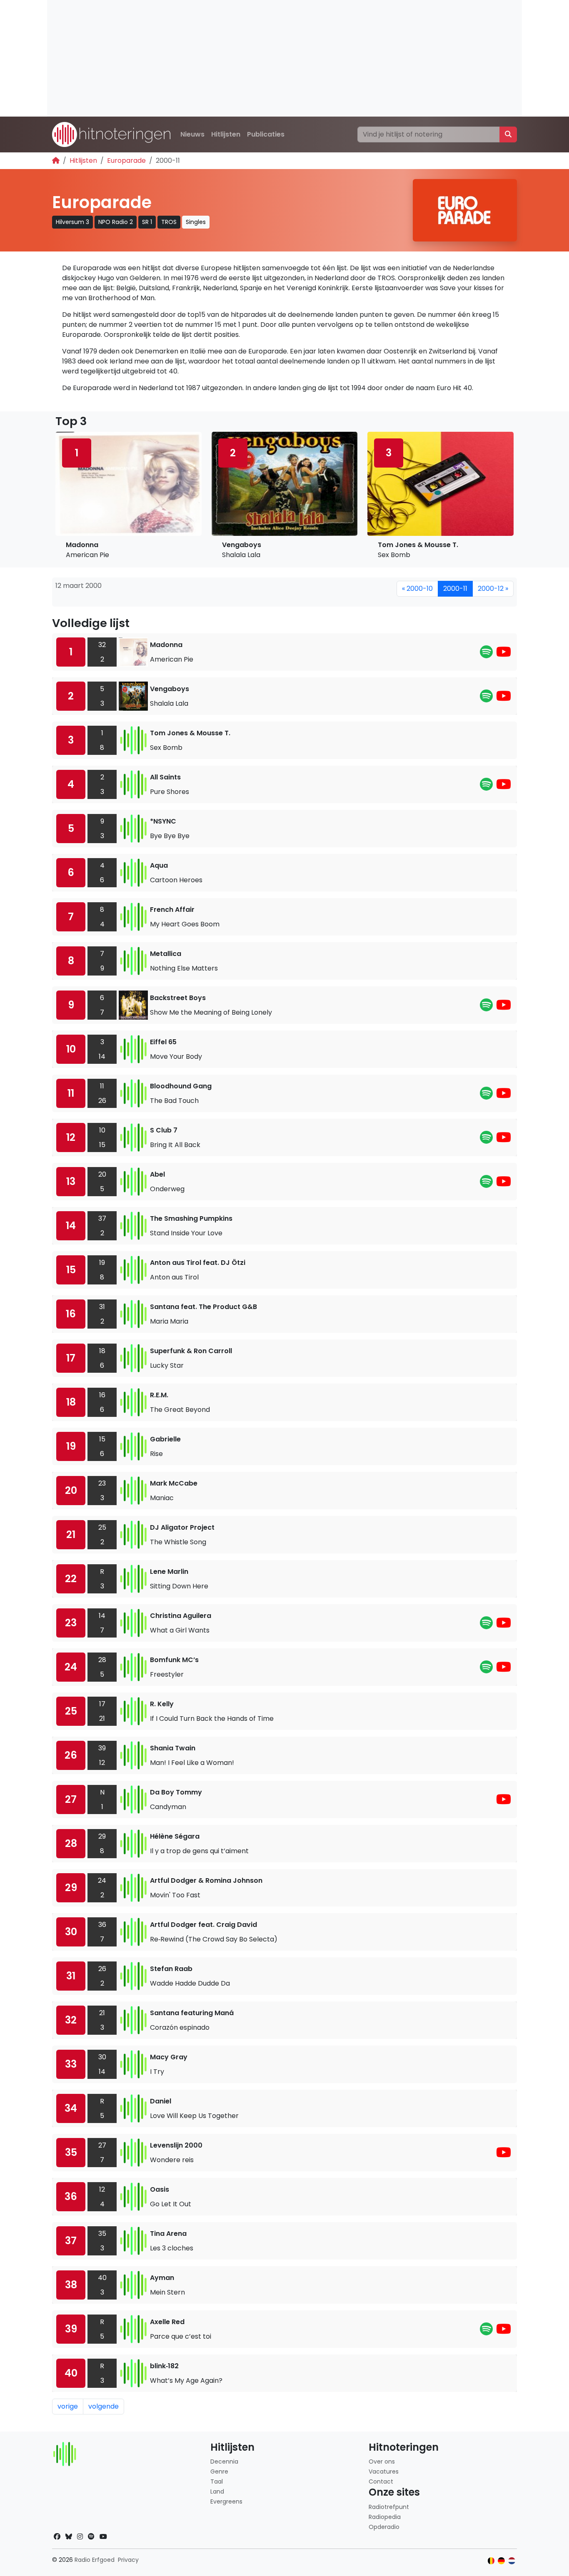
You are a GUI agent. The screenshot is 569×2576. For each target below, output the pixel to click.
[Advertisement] (284, 58)
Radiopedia (385, 2517)
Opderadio (384, 2527)
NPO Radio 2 (116, 222)
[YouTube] (504, 654)
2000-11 (455, 589)
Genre (219, 2471)
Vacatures (384, 2471)
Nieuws (192, 134)
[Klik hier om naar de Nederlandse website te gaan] (512, 2561)
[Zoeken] (508, 134)
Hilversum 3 (72, 222)
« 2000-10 (417, 589)
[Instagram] (80, 2537)
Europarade (126, 161)
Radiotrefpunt (389, 2507)
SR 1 (147, 222)
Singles (196, 222)
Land (217, 2491)
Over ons (382, 2462)
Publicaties (266, 134)
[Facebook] (57, 2537)
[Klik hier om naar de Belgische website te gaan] (491, 2561)
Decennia (224, 2462)
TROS (169, 222)
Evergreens (226, 2501)
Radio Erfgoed (95, 2560)
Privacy (128, 2560)
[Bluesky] (69, 2537)
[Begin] (56, 161)
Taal (217, 2481)
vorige (68, 2406)
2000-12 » (493, 589)
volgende (104, 2406)
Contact (381, 2481)
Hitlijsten (226, 134)
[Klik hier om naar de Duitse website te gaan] (501, 2561)
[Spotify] (486, 654)
